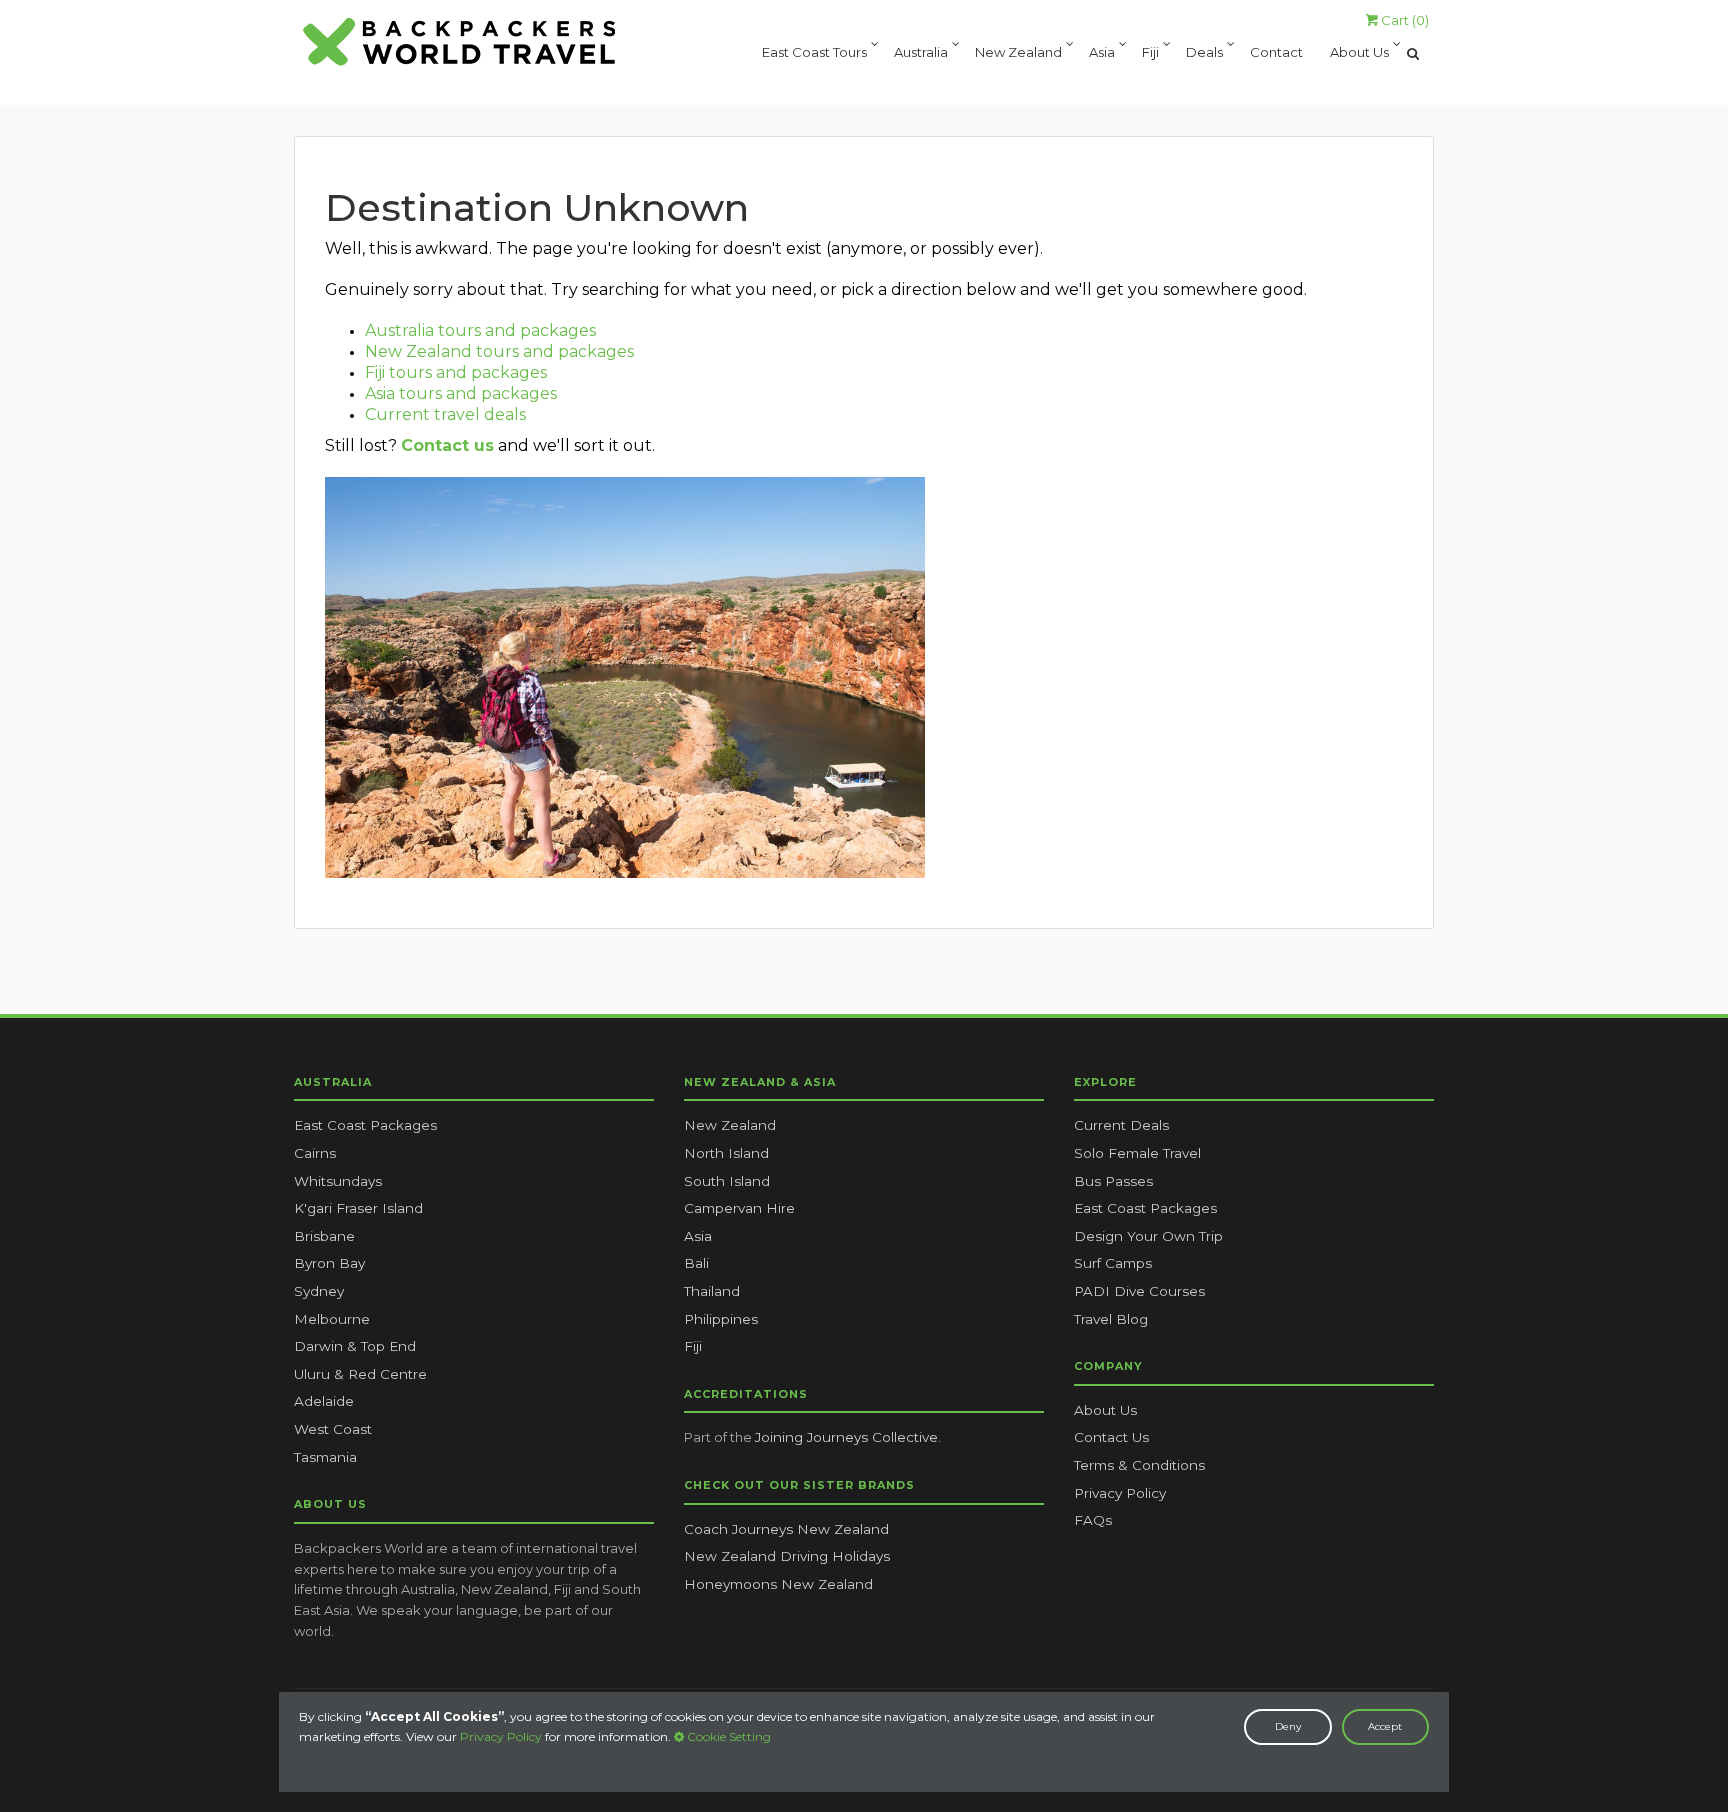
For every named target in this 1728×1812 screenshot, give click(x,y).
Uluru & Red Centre (360, 1374)
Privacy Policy (501, 1736)
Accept (1385, 1726)
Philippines (721, 1319)
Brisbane (324, 1236)
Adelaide (324, 1401)
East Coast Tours (814, 53)
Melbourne (332, 1319)
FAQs (1093, 1520)
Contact (1276, 53)
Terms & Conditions (1139, 1465)
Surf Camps (1113, 1263)
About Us (1359, 53)
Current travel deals (445, 414)
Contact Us (1111, 1437)
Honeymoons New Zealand (778, 1584)
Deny (1288, 1726)
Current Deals (1121, 1125)
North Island (726, 1153)
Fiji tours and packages (456, 372)
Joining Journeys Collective (846, 1437)
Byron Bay (329, 1263)
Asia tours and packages (461, 393)
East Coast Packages (365, 1125)
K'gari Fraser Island (358, 1208)
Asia (1102, 53)
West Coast (333, 1429)
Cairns (315, 1153)
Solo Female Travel (1137, 1153)
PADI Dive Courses (1139, 1291)
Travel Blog (1111, 1319)
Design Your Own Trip (1148, 1236)
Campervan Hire (739, 1208)
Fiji (1150, 53)
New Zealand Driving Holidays (787, 1556)
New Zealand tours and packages (499, 351)
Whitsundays (338, 1181)
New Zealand (1018, 53)
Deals (1204, 53)
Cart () (1403, 20)
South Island (727, 1181)
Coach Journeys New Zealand (786, 1529)
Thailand (712, 1291)
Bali (696, 1263)
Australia (921, 53)
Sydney (319, 1291)
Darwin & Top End (355, 1346)
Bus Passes (1113, 1181)
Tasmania (325, 1457)
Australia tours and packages (480, 330)
